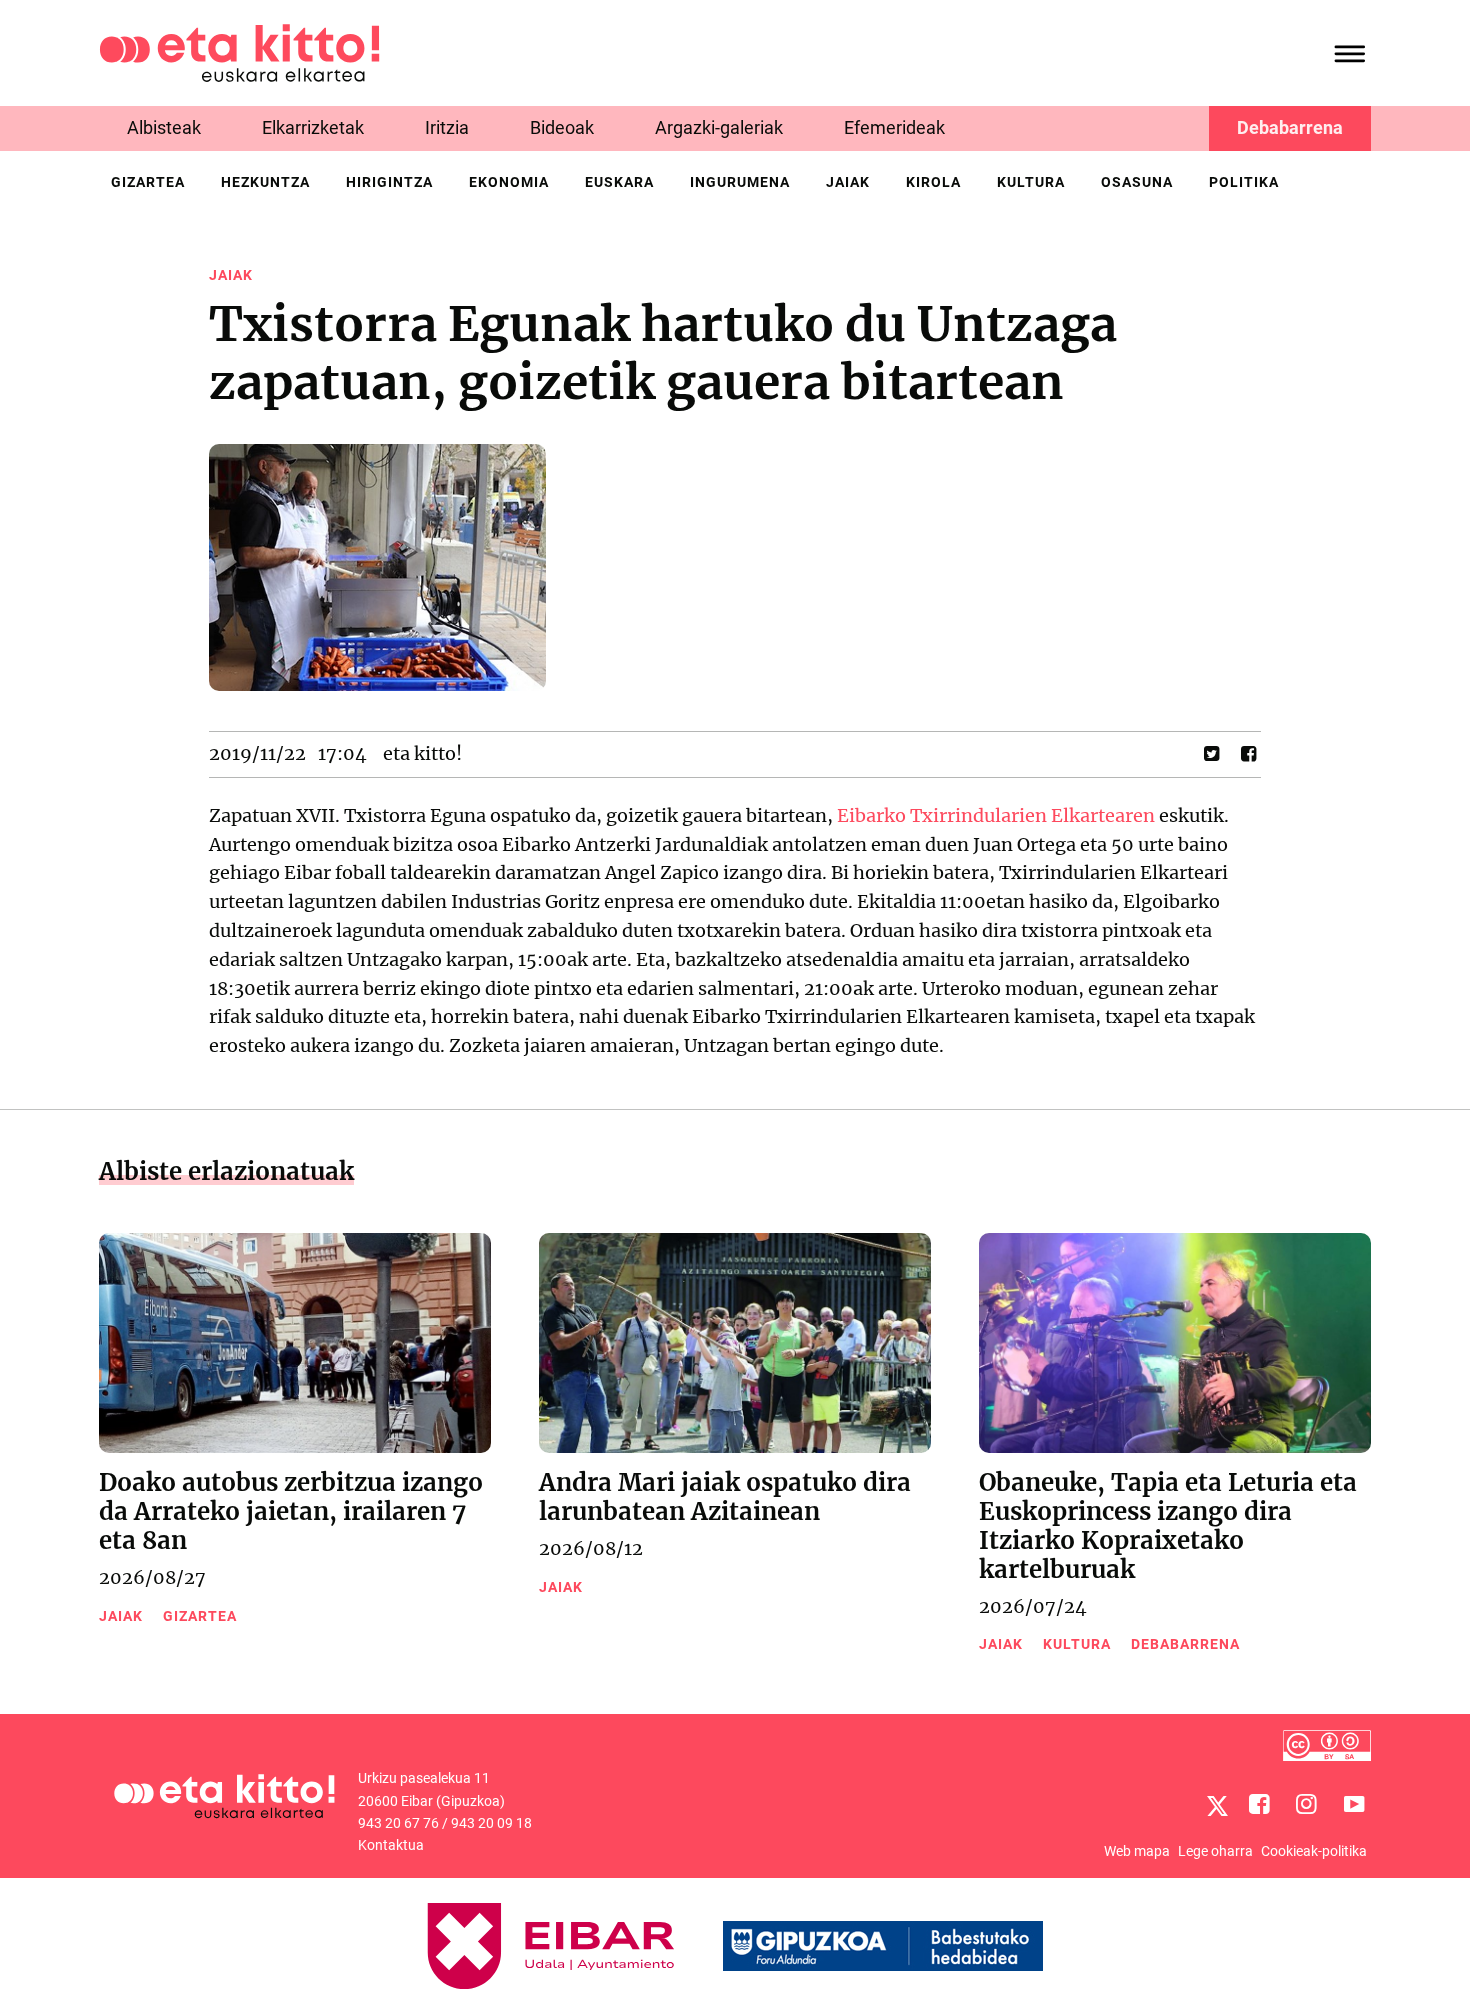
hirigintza (389, 182)
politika (1244, 182)
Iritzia (447, 127)
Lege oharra (1215, 1851)
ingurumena (740, 182)
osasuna (1137, 182)
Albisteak (164, 127)
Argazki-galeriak (719, 127)
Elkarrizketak (313, 127)
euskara (619, 182)
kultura (1031, 182)
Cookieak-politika (1314, 1851)
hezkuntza (265, 182)
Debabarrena (1290, 127)
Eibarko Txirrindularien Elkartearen (996, 815)
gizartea (148, 182)
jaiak (848, 182)
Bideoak (562, 127)
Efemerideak (894, 127)
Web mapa (1137, 1851)
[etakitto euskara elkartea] (239, 51)
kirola (933, 182)
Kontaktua (391, 1845)
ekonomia (509, 182)
